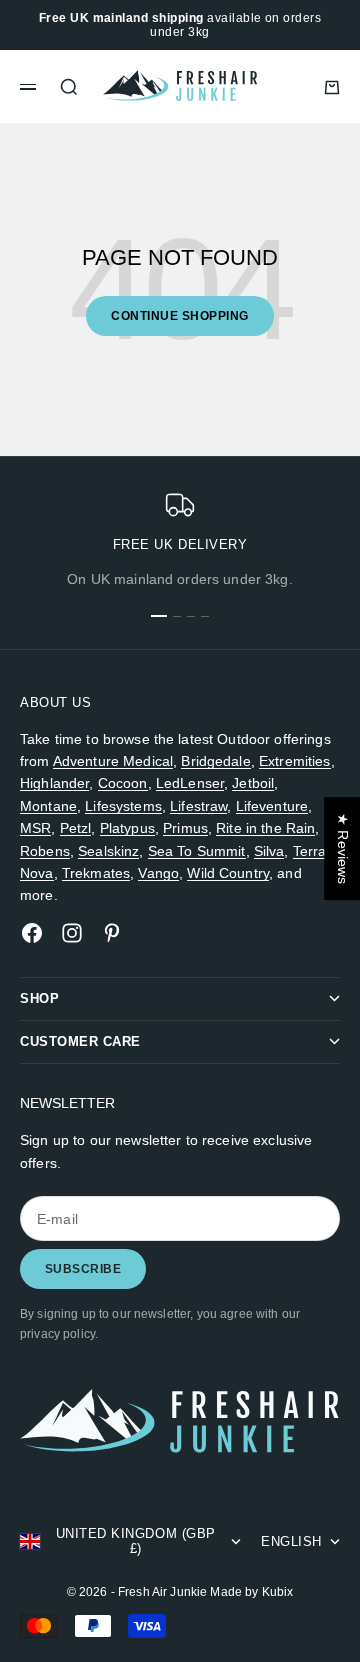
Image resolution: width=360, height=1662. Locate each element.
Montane (48, 806)
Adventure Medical (113, 761)
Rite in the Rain (265, 828)
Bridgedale (215, 761)
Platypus (127, 828)
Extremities (295, 761)
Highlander (54, 783)
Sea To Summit (197, 851)
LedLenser (190, 783)
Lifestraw (198, 806)
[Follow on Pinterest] (112, 933)
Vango (158, 873)
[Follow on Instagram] (72, 933)
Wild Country (228, 873)
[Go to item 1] (159, 616)
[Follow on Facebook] (32, 933)
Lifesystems (123, 806)
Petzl (76, 828)
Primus (185, 828)
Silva (269, 851)
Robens (45, 851)
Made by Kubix (251, 1592)
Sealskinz (108, 851)
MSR (35, 828)
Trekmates (96, 873)
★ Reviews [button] (343, 848)
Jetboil (253, 783)
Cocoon (123, 783)
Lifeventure (272, 806)
